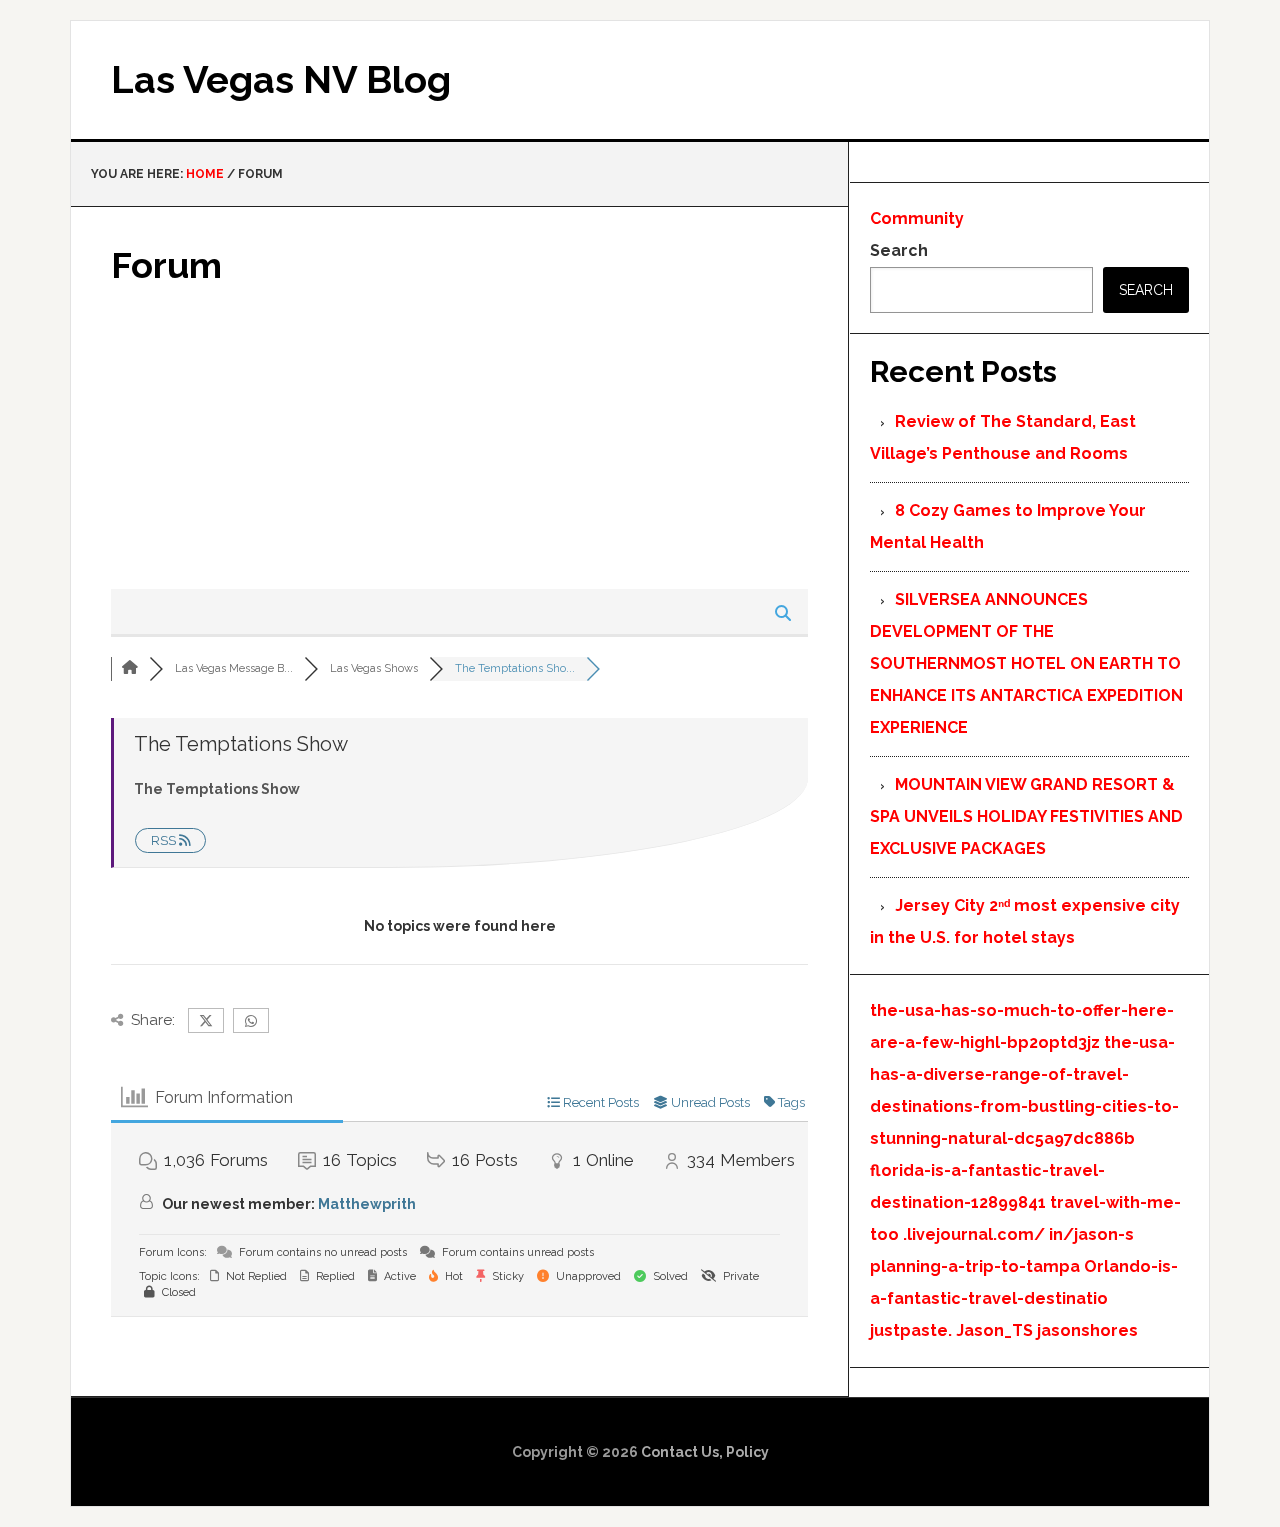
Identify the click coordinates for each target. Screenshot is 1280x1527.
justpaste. (911, 1330)
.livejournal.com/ (974, 1234)
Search (899, 250)
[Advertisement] (459, 439)
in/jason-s (1091, 1234)
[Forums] (130, 668)
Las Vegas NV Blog (281, 79)
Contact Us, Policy (705, 1452)
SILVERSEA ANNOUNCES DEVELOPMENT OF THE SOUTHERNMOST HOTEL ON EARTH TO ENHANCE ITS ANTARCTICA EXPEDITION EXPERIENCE (1026, 663)
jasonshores (1087, 1330)
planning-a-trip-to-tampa (975, 1266)
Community (917, 218)
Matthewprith (367, 1204)
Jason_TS (994, 1330)
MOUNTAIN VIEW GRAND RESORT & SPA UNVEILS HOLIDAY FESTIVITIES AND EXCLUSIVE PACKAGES (1026, 816)
